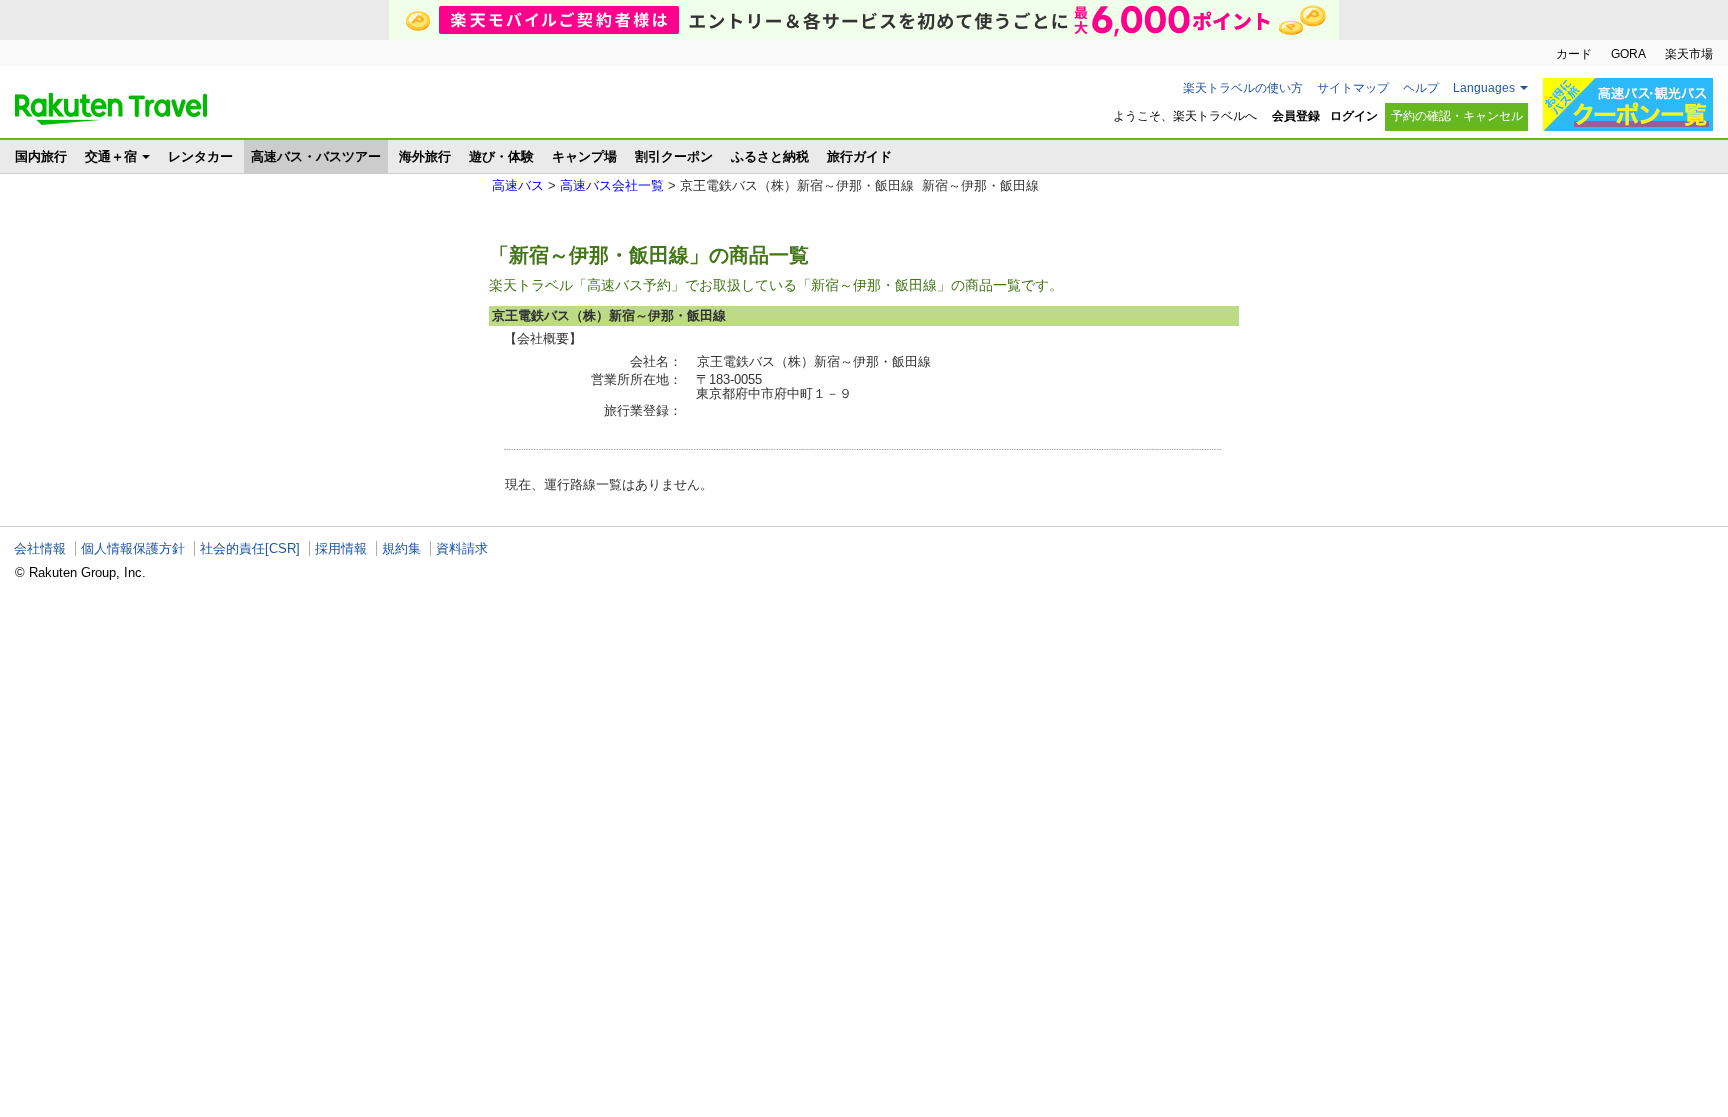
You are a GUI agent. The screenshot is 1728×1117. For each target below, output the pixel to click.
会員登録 (1296, 116)
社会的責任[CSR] (250, 548)
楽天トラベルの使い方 (1243, 88)
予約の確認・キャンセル (1457, 116)
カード (1574, 54)
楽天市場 (1689, 54)
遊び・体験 (501, 156)
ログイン (1354, 116)
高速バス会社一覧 (612, 185)
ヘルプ (1421, 88)
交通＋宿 (111, 156)
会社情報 (40, 548)
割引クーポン (674, 156)
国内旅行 (41, 156)
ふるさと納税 (770, 156)
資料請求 (462, 548)
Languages (1484, 88)
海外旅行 (425, 156)
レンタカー (200, 156)
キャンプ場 (584, 156)
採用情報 (341, 548)
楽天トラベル (111, 109)
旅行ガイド (859, 156)
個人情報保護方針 (133, 548)
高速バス (518, 185)
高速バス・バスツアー (316, 156)
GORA (1628, 54)
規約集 (401, 548)
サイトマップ (1353, 88)
